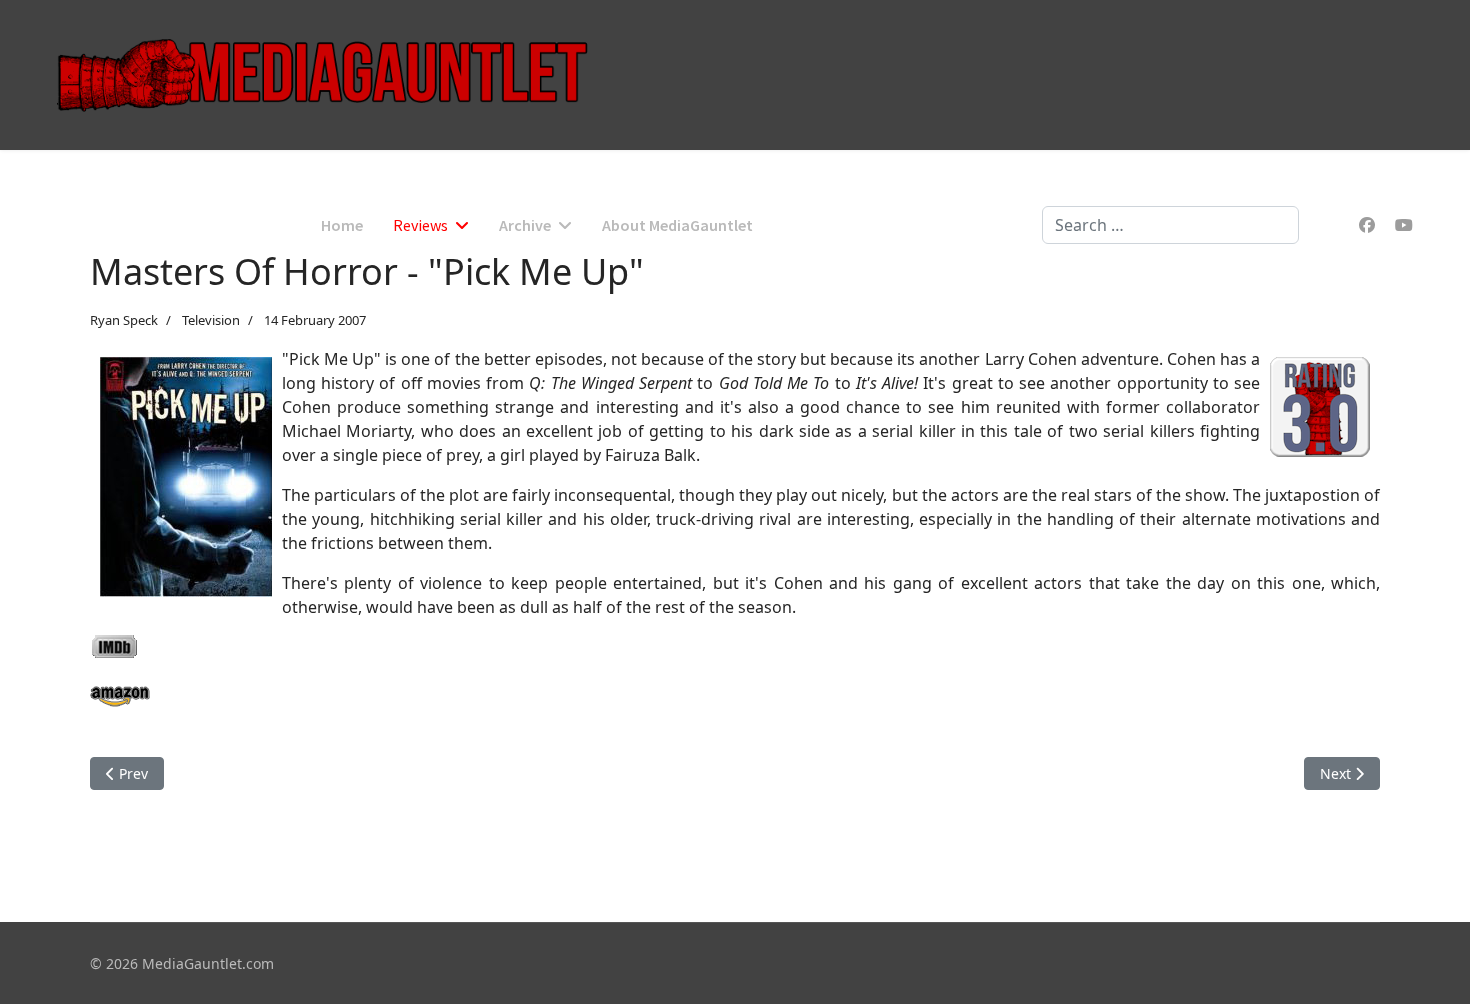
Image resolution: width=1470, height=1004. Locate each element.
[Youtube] (1404, 225)
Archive (525, 225)
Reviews (420, 225)
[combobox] (1170, 225)
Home (342, 225)
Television (211, 320)
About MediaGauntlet (677, 225)
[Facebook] (1367, 225)
